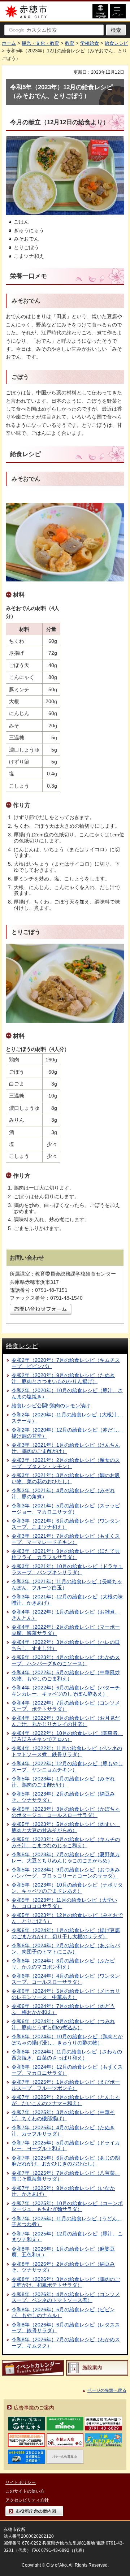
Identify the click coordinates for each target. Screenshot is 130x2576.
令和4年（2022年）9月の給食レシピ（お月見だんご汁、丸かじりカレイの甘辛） (66, 1721)
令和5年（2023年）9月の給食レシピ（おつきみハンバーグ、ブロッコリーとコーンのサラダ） (66, 1873)
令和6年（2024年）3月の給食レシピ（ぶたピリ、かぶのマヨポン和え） (63, 1964)
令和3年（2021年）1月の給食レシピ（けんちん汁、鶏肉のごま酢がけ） (66, 1448)
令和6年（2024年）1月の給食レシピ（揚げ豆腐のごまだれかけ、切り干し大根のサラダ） (66, 1933)
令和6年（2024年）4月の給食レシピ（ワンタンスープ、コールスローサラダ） (66, 1979)
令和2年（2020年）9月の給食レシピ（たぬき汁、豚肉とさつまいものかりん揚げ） (63, 1378)
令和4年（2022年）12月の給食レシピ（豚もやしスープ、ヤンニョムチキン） (67, 1767)
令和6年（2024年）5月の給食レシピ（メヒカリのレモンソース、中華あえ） (66, 1994)
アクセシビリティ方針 (27, 2500)
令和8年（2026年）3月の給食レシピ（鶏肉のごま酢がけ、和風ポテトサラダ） (66, 2282)
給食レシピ (116, 43)
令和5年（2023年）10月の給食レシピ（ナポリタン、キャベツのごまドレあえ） (67, 1888)
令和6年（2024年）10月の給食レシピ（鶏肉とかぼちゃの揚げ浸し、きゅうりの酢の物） (67, 2040)
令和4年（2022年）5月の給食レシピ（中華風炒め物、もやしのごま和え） (66, 1676)
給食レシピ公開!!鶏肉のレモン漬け (51, 1406)
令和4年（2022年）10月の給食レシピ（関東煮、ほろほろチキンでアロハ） (67, 1736)
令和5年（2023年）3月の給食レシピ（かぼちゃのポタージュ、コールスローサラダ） (66, 1812)
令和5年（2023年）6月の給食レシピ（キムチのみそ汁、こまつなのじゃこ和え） (66, 1842)
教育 (70, 43)
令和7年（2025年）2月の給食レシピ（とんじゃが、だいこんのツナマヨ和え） (66, 2100)
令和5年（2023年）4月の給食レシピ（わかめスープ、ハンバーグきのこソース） (66, 1660)
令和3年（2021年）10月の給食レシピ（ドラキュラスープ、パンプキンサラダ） (67, 1569)
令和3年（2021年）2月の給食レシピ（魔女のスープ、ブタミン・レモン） (66, 1463)
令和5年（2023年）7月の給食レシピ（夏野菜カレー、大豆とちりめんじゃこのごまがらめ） (66, 1858)
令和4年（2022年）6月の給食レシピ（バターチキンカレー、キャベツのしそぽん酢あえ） (66, 1691)
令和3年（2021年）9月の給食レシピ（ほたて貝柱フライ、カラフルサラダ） (66, 1554)
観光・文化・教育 (40, 43)
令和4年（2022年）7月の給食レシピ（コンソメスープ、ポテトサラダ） (66, 1706)
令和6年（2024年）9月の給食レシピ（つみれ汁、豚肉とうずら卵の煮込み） (63, 2024)
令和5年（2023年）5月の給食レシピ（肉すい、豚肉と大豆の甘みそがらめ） (66, 1827)
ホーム (9, 43)
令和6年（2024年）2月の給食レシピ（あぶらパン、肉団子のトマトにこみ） (66, 1949)
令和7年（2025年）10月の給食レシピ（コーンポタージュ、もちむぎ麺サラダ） (67, 2206)
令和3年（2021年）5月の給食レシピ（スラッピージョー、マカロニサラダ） (66, 1509)
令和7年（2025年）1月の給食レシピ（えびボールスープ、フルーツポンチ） (66, 2085)
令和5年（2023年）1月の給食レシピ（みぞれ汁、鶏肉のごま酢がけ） (63, 1782)
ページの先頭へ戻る (107, 2390)
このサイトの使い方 (25, 2491)
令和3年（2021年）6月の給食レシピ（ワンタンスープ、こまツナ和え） (66, 1524)
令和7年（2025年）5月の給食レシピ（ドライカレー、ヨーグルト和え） (66, 2146)
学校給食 (90, 43)
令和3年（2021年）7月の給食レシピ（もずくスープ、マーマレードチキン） (66, 1539)
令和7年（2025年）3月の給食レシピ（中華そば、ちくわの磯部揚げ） (63, 2115)
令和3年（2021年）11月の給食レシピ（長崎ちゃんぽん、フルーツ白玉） (67, 1584)
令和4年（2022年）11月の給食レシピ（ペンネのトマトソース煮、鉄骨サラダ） (67, 1751)
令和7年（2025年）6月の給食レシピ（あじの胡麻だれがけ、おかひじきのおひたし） (66, 2161)
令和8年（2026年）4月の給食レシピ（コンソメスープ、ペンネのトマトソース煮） (66, 2297)
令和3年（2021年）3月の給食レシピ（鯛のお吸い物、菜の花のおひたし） (66, 1478)
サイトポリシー (21, 2482)
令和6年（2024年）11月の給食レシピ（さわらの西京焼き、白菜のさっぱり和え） (67, 2055)
